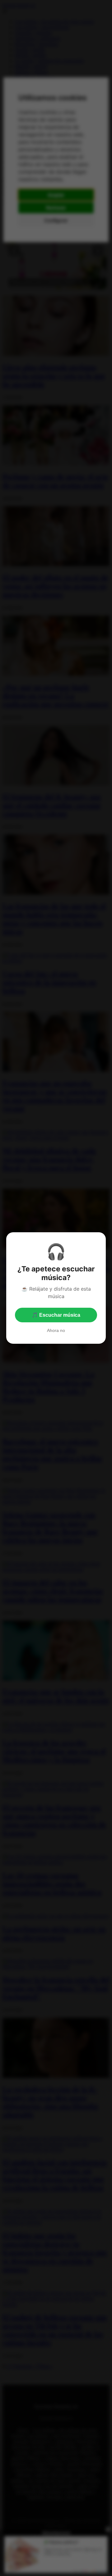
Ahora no (56, 1330)
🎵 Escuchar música (56, 1315)
